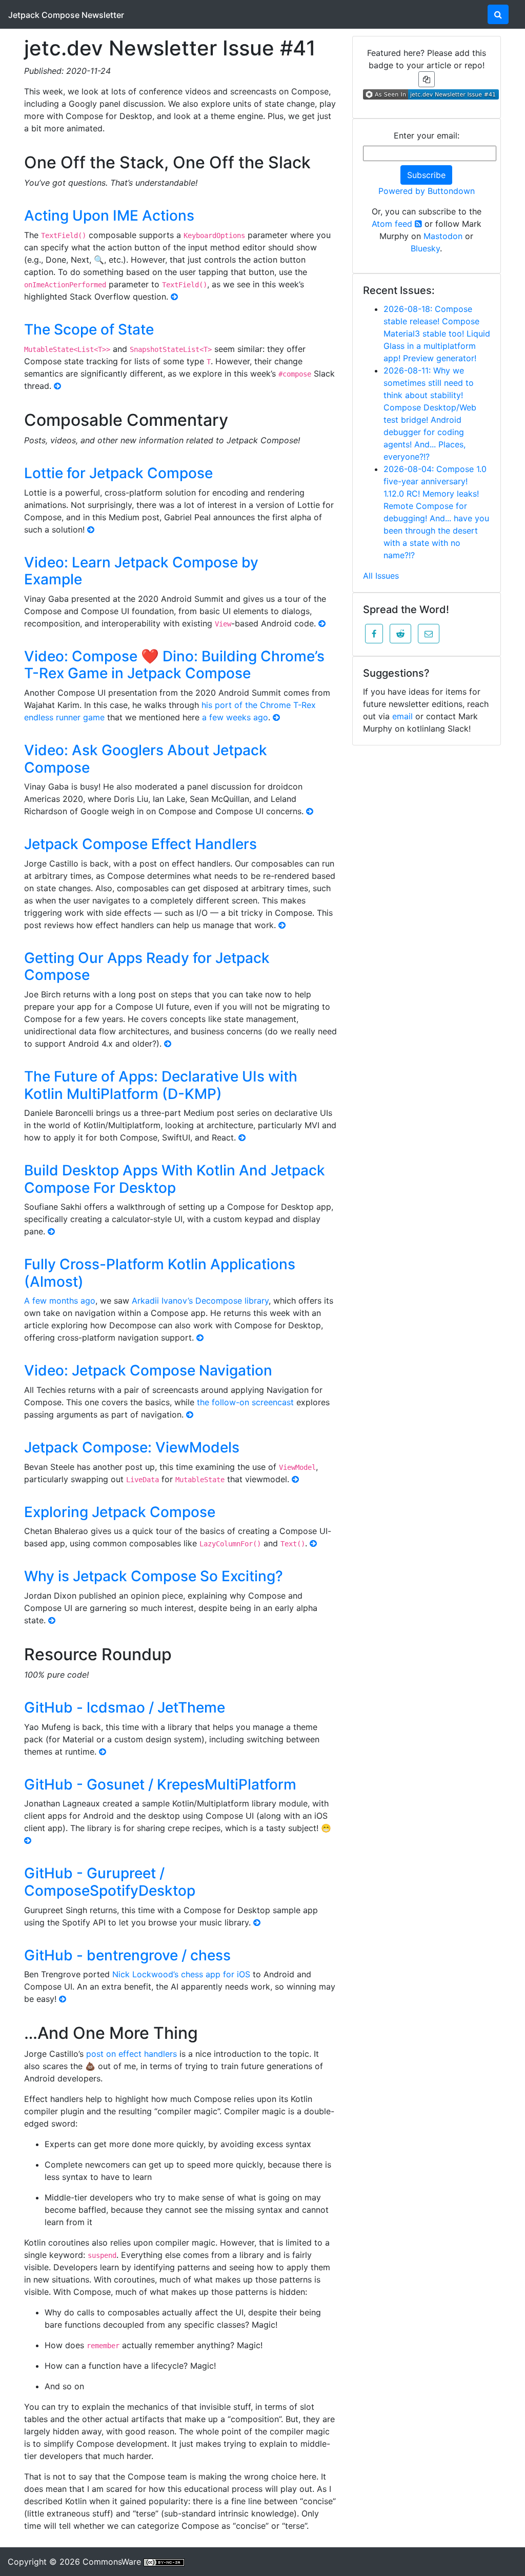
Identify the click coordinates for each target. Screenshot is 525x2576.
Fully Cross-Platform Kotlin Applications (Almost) (160, 1273)
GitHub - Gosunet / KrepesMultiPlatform (160, 1784)
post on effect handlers (132, 2054)
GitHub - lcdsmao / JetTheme (125, 1707)
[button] (374, 634)
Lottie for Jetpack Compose (118, 473)
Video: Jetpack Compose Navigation (148, 1370)
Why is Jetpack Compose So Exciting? (154, 1576)
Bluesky (425, 248)
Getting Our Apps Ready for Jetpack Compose (147, 967)
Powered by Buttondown (427, 191)
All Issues (381, 576)
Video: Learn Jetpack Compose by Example (141, 571)
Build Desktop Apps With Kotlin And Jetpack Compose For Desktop (175, 1179)
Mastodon (443, 236)
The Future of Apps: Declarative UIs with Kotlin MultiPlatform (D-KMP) (161, 1085)
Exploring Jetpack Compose (120, 1512)
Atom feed (393, 224)
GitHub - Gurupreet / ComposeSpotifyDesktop (110, 1882)
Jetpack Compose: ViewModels (132, 1447)
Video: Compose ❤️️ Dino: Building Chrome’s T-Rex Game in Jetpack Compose (174, 665)
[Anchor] (322, 161)
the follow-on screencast (245, 1402)
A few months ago (60, 1301)
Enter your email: (427, 135)
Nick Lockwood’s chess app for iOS (181, 1974)
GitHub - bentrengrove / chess (127, 1955)
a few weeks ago (235, 717)
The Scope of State (89, 329)
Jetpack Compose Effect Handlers (140, 844)
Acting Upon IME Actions (109, 215)
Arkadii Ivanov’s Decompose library (200, 1301)
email (402, 716)
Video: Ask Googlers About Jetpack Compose (146, 759)
